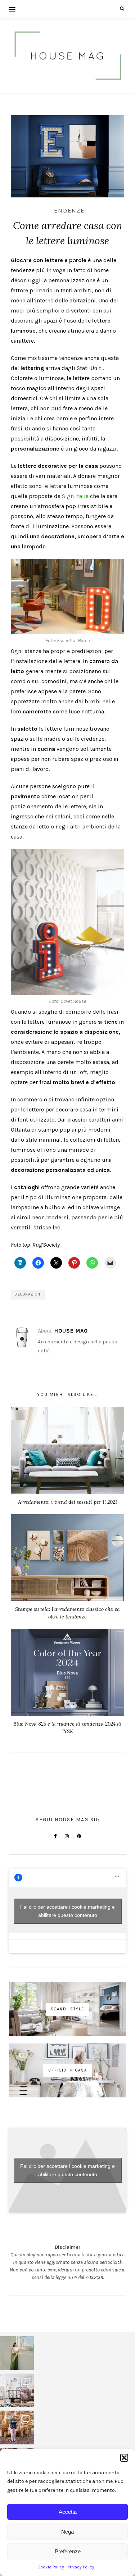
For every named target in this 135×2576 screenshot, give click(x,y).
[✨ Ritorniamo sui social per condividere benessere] (17, 2353)
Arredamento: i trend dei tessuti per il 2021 (67, 1502)
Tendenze (67, 211)
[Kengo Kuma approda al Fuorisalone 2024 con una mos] (17, 2427)
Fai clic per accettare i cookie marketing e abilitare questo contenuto (67, 1911)
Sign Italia (75, 496)
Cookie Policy (51, 2567)
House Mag (71, 1331)
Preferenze (68, 2551)
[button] (124, 2458)
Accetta (68, 2512)
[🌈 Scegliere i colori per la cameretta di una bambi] (17, 2390)
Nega (67, 2532)
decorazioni (28, 1294)
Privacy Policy (81, 2567)
